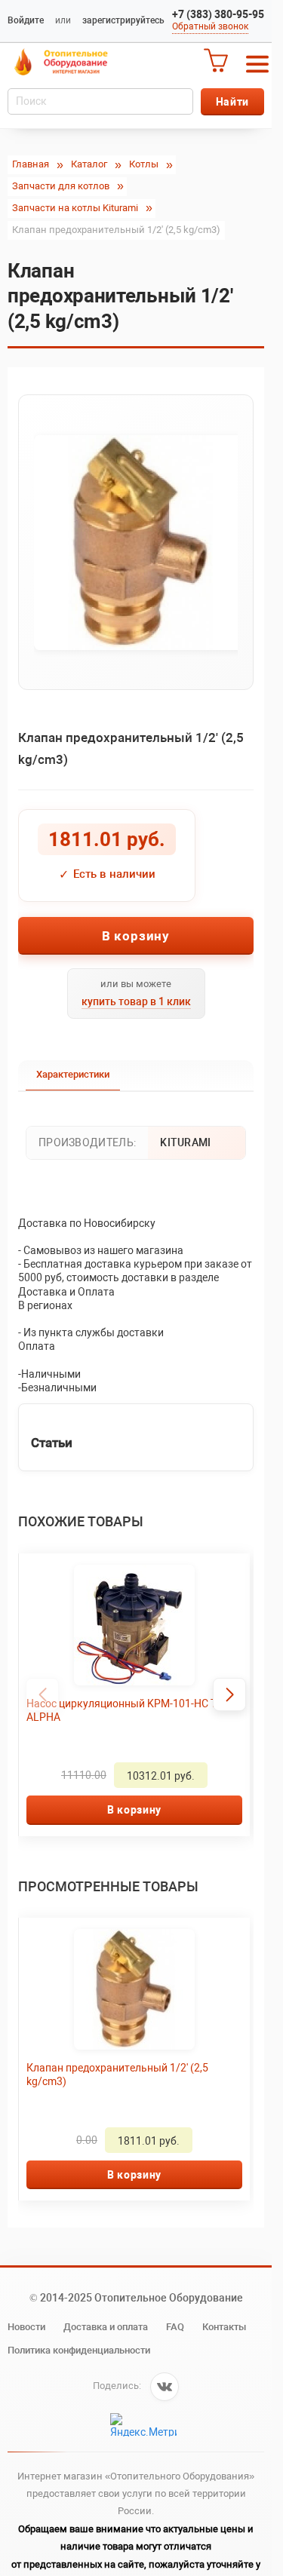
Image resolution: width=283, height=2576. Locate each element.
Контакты (224, 2327)
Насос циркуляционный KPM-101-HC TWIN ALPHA (117, 1710)
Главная (31, 164)
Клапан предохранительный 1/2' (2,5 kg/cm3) (117, 2075)
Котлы (144, 164)
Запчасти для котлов (61, 186)
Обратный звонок (210, 26)
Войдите (26, 20)
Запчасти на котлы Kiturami (75, 208)
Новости (26, 2327)
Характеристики (73, 1074)
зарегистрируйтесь (123, 20)
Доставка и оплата (106, 2327)
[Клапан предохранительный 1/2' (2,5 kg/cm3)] (136, 542)
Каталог (89, 164)
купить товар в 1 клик (136, 1001)
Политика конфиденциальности (79, 2350)
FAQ (175, 2327)
